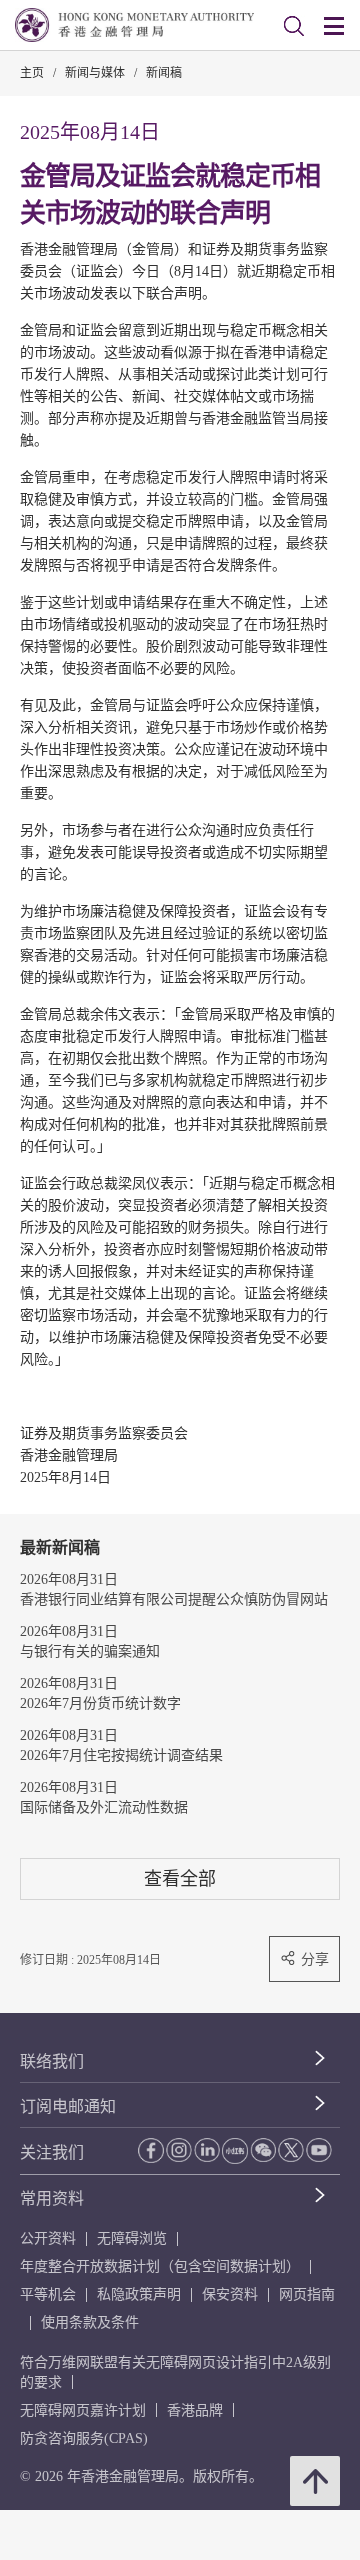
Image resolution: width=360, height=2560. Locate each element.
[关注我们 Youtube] (319, 2150)
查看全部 (180, 1878)
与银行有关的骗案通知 (90, 1651)
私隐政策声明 (139, 2294)
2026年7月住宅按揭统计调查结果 (121, 1755)
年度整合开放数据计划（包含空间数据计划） (160, 2266)
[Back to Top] (315, 2481)
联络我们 (52, 2061)
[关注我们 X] (291, 2150)
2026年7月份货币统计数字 (100, 1703)
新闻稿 (164, 73)
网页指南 (307, 2294)
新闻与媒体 (95, 73)
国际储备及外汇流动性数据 (104, 1807)
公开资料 (48, 2238)
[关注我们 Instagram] (179, 2150)
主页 (32, 73)
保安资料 (230, 2294)
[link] (294, 26)
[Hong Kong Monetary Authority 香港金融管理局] (134, 25)
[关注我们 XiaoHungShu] (235, 2151)
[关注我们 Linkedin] (207, 2150)
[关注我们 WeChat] (263, 2150)
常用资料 (52, 2198)
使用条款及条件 (90, 2322)
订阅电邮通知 (68, 2106)
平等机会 (48, 2294)
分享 (315, 1959)
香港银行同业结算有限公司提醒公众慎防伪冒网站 (174, 1599)
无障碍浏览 (132, 2238)
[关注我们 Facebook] (151, 2150)
